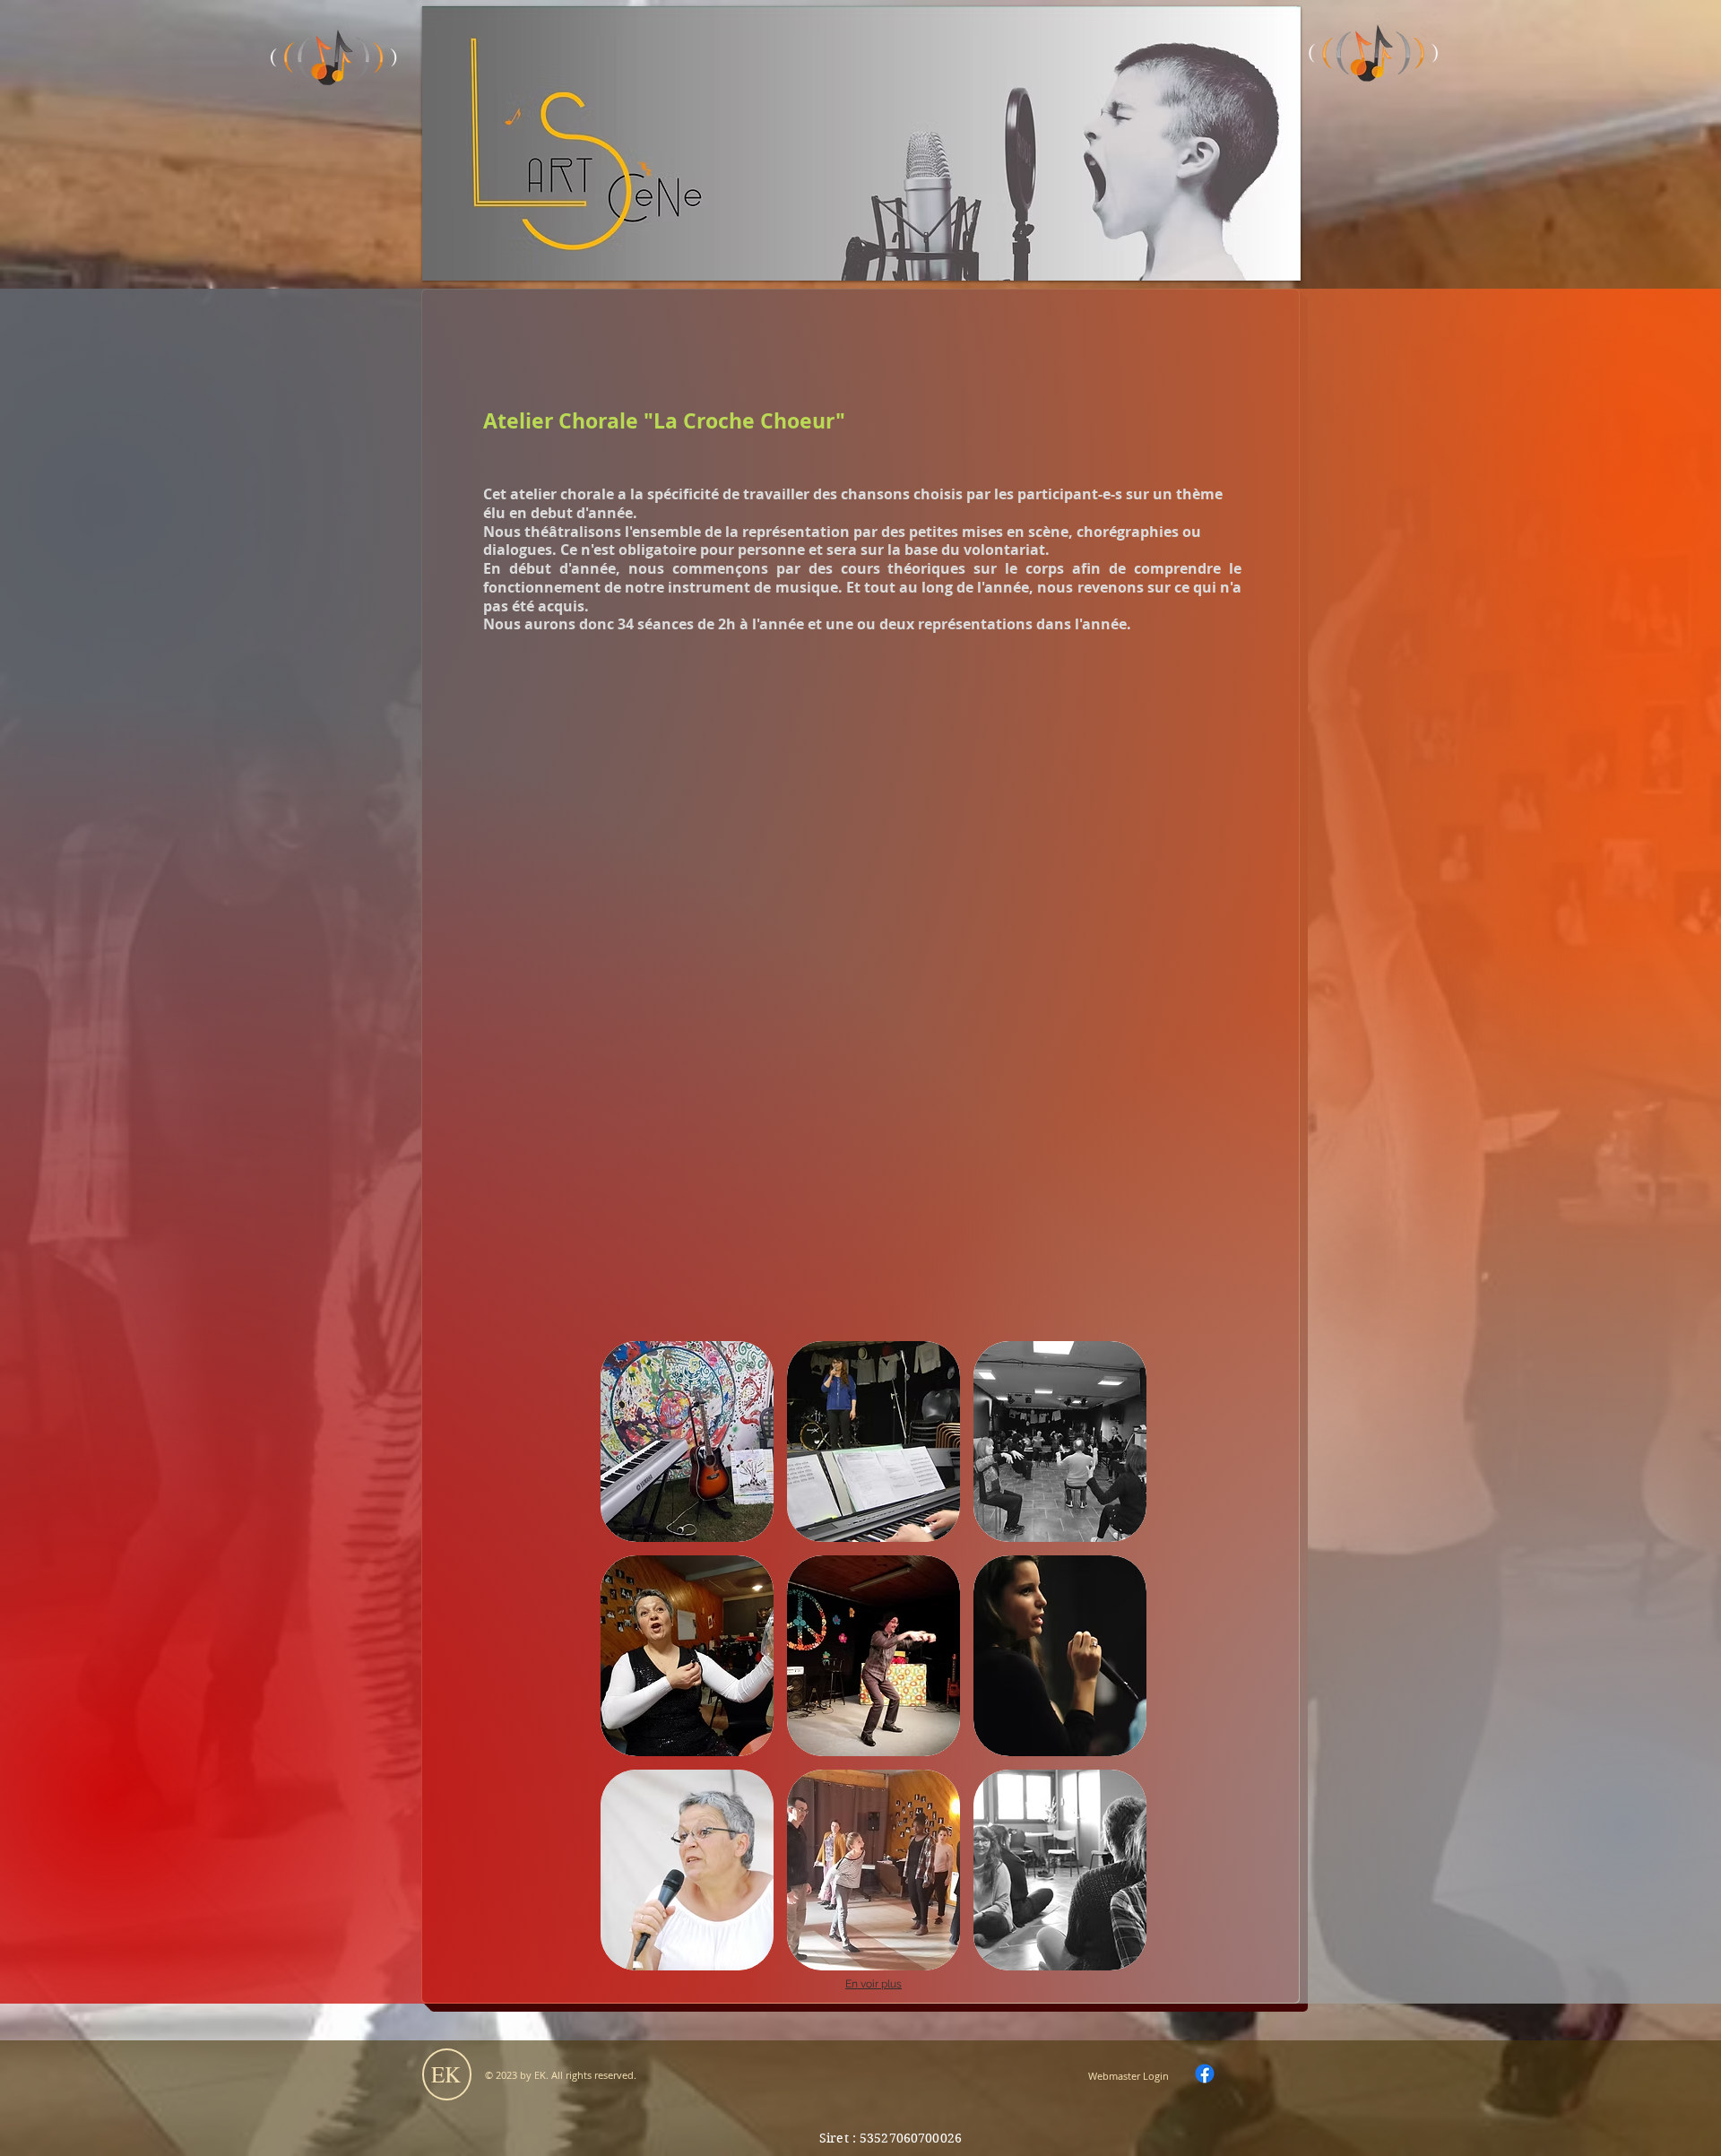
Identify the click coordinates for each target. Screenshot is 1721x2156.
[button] (687, 1442)
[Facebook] (1205, 2074)
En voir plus (873, 1984)
